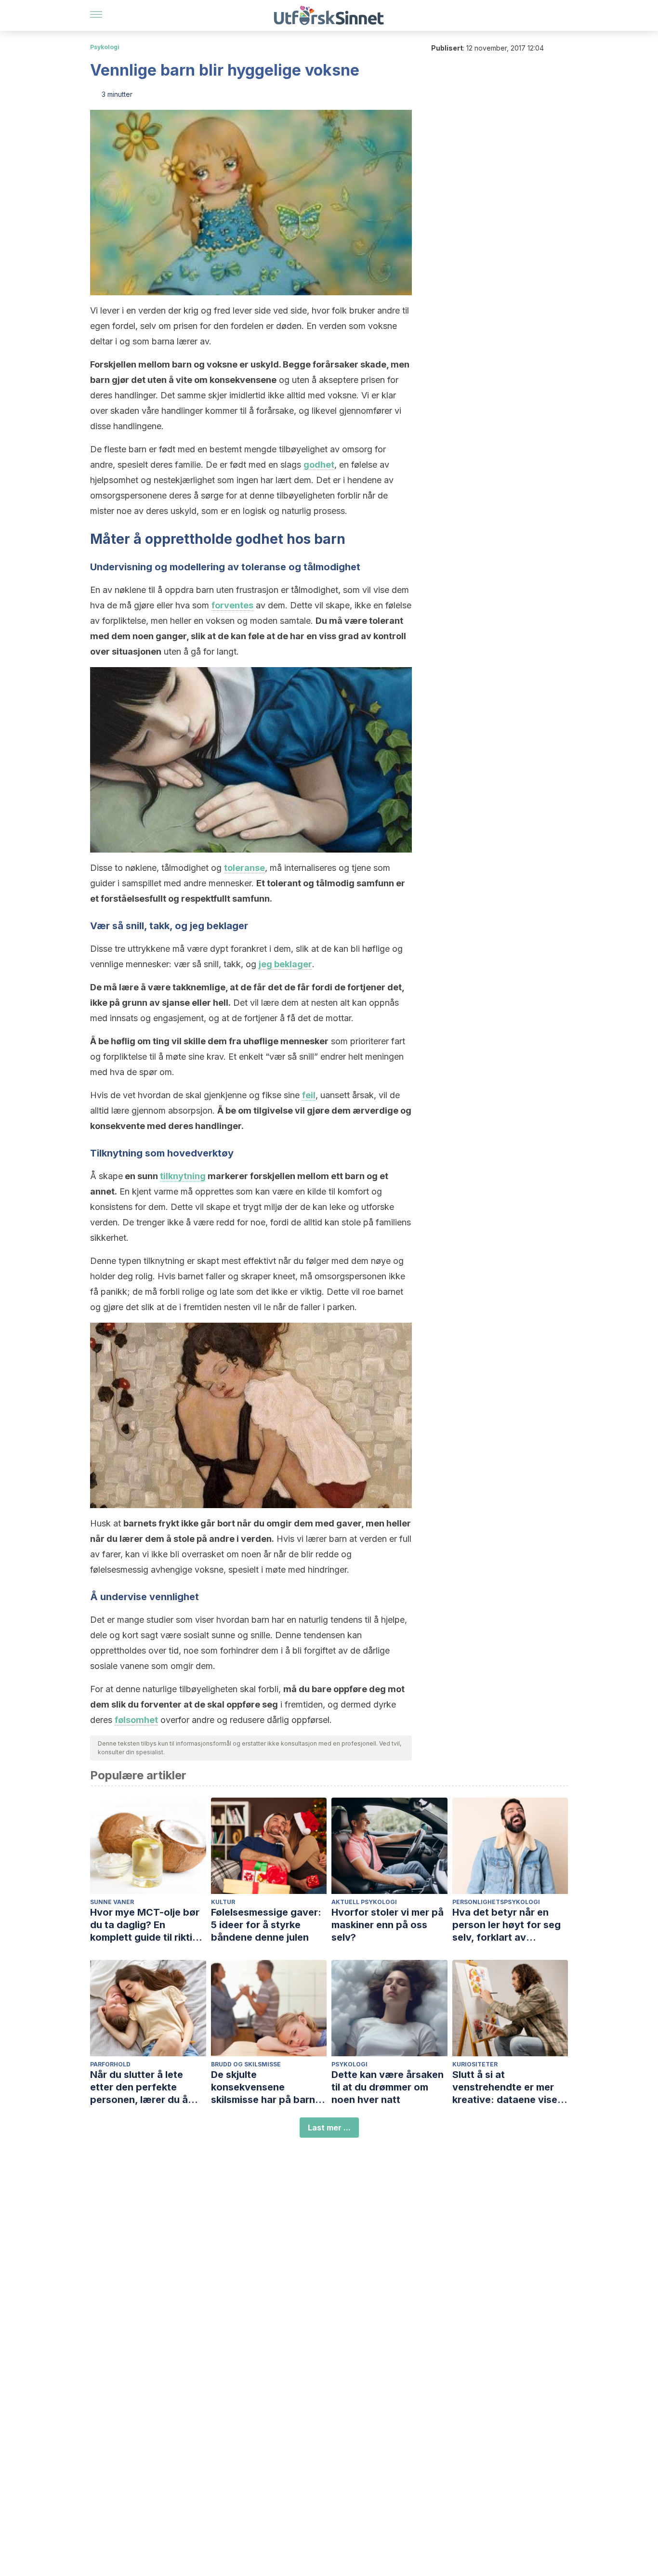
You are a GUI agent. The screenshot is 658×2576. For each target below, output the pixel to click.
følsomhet (136, 1720)
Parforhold (110, 2064)
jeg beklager (285, 964)
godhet (319, 465)
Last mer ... (329, 2128)
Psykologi (105, 47)
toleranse (244, 868)
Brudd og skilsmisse (246, 2064)
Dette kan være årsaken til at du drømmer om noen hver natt (388, 2087)
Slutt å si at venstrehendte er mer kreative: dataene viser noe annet (507, 2087)
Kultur (223, 1902)
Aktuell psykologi (364, 1902)
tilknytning (183, 1176)
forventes (232, 605)
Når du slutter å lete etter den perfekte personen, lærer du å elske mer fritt (139, 2087)
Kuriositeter (475, 2064)
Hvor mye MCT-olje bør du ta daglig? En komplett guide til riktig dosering (145, 1925)
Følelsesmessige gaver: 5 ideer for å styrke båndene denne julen (266, 1925)
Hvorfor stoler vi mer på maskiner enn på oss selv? (388, 1925)
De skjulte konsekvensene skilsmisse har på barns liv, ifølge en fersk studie (269, 2087)
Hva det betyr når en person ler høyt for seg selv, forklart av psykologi (507, 1925)
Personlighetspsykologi (496, 1902)
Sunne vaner (112, 1902)
